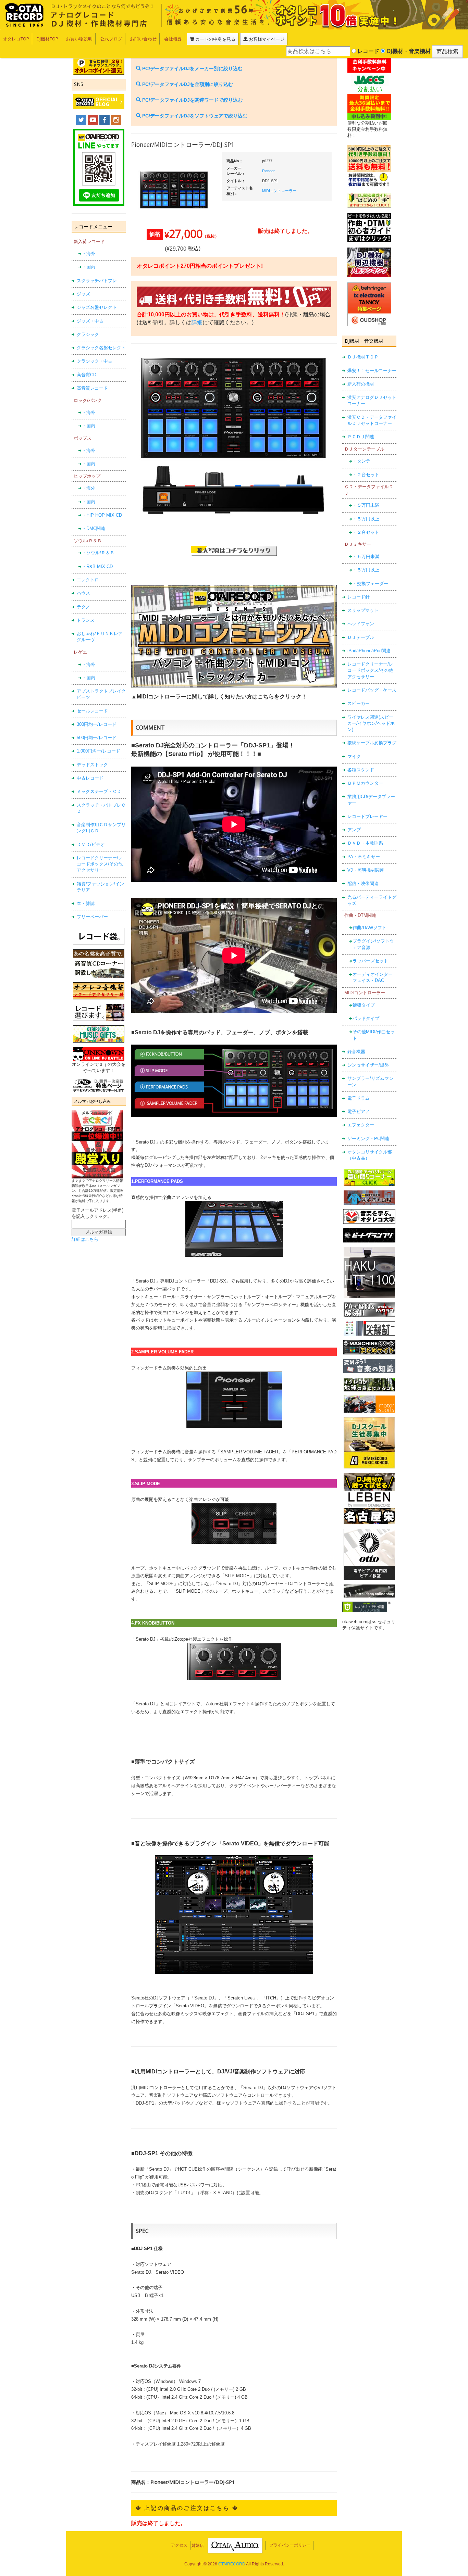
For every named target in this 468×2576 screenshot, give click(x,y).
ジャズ (83, 294)
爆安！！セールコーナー (372, 371)
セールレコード (92, 711)
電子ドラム (359, 1098)
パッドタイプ (366, 1018)
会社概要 (173, 39)
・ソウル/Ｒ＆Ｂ (98, 553)
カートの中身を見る (215, 39)
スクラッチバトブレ (97, 281)
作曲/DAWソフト (370, 928)
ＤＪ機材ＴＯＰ (363, 357)
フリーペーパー (92, 917)
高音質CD (87, 375)
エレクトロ (88, 580)
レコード (368, 51)
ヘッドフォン (361, 624)
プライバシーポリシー (290, 2545)
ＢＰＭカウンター (365, 783)
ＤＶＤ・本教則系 (365, 843)
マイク (354, 756)
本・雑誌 (86, 903)
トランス (86, 620)
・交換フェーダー (370, 584)
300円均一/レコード (97, 724)
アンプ (354, 830)
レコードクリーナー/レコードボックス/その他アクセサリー (100, 864)
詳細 (197, 322)
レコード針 (359, 597)
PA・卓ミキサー (364, 857)
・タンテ (361, 461)
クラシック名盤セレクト (101, 348)
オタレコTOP (16, 39)
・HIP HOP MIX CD (102, 515)
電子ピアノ (359, 1112)
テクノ (83, 607)
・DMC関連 (94, 528)
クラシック (88, 334)
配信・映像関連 (363, 883)
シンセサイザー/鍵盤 (368, 1065)
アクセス (179, 2545)
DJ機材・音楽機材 (408, 51)
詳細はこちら (85, 1239)
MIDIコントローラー (279, 191)
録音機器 (356, 1052)
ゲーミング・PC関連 (368, 1139)
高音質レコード (92, 388)
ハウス (83, 593)
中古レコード (90, 778)
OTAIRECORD (232, 2564)
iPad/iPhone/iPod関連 (369, 651)
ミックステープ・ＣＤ (99, 791)
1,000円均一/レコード (98, 751)
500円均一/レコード (97, 738)
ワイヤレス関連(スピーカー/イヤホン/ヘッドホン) (371, 723)
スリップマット (363, 610)
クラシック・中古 (95, 361)
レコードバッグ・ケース (372, 690)
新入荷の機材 (361, 384)
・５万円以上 (366, 519)
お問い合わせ (143, 39)
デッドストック (92, 765)
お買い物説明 (79, 39)
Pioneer (268, 171)
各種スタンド (361, 770)
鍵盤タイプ (364, 1005)
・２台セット (366, 475)
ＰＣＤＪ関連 (361, 437)
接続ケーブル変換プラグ (372, 743)
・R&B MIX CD (97, 566)
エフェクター (361, 1125)
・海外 (89, 254)
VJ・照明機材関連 (366, 870)
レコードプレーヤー (367, 816)
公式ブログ (111, 39)
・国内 (89, 267)
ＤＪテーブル (361, 637)
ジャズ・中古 (90, 321)
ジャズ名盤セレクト (97, 307)
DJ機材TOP (47, 39)
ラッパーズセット (370, 961)
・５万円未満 (366, 505)
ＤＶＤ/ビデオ (91, 844)
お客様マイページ (266, 39)
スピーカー (359, 703)
